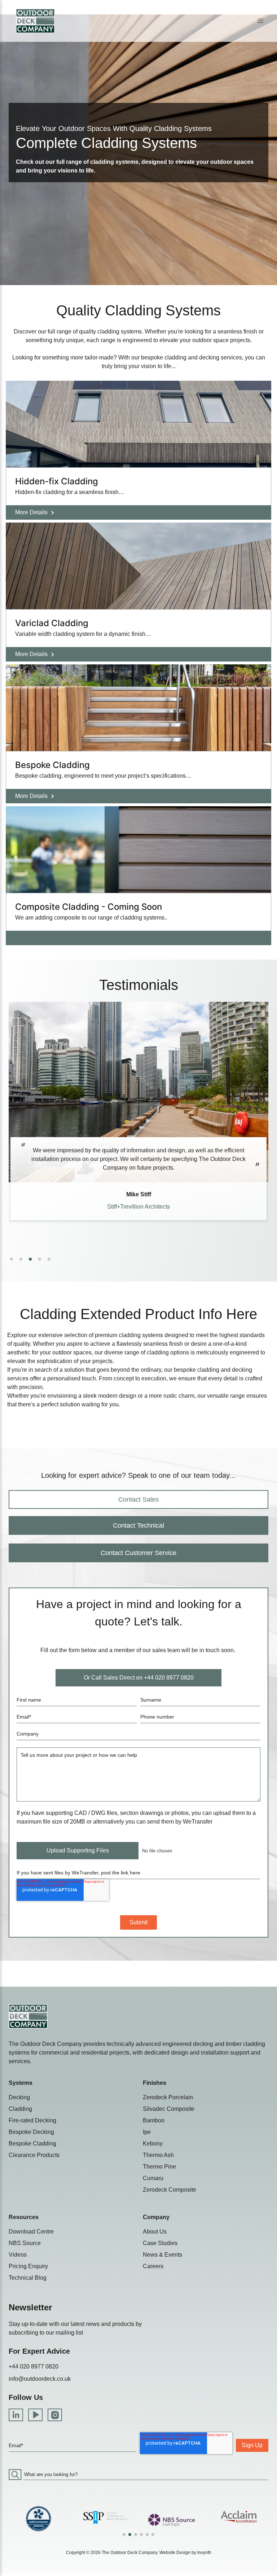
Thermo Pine (159, 2167)
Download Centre (31, 2232)
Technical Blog (28, 2278)
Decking (19, 2097)
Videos (18, 2255)
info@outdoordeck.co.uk (40, 2379)
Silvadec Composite (169, 2109)
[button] (260, 21)
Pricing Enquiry (28, 2266)
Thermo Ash (158, 2155)
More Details (31, 512)
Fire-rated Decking (32, 2120)
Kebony (153, 2143)
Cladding (20, 2109)
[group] (38, 2518)
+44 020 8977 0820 (34, 2367)
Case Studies (160, 2243)
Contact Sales (138, 1499)
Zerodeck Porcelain (168, 2097)
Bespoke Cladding (32, 2143)
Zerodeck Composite (170, 2190)
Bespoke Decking (31, 2132)
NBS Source (25, 2243)
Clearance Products (34, 2155)
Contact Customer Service (138, 1553)
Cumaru (153, 2178)
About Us (155, 2232)
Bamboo (154, 2120)
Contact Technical (138, 1525)
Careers (153, 2266)
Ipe (147, 2132)
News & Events (162, 2255)
